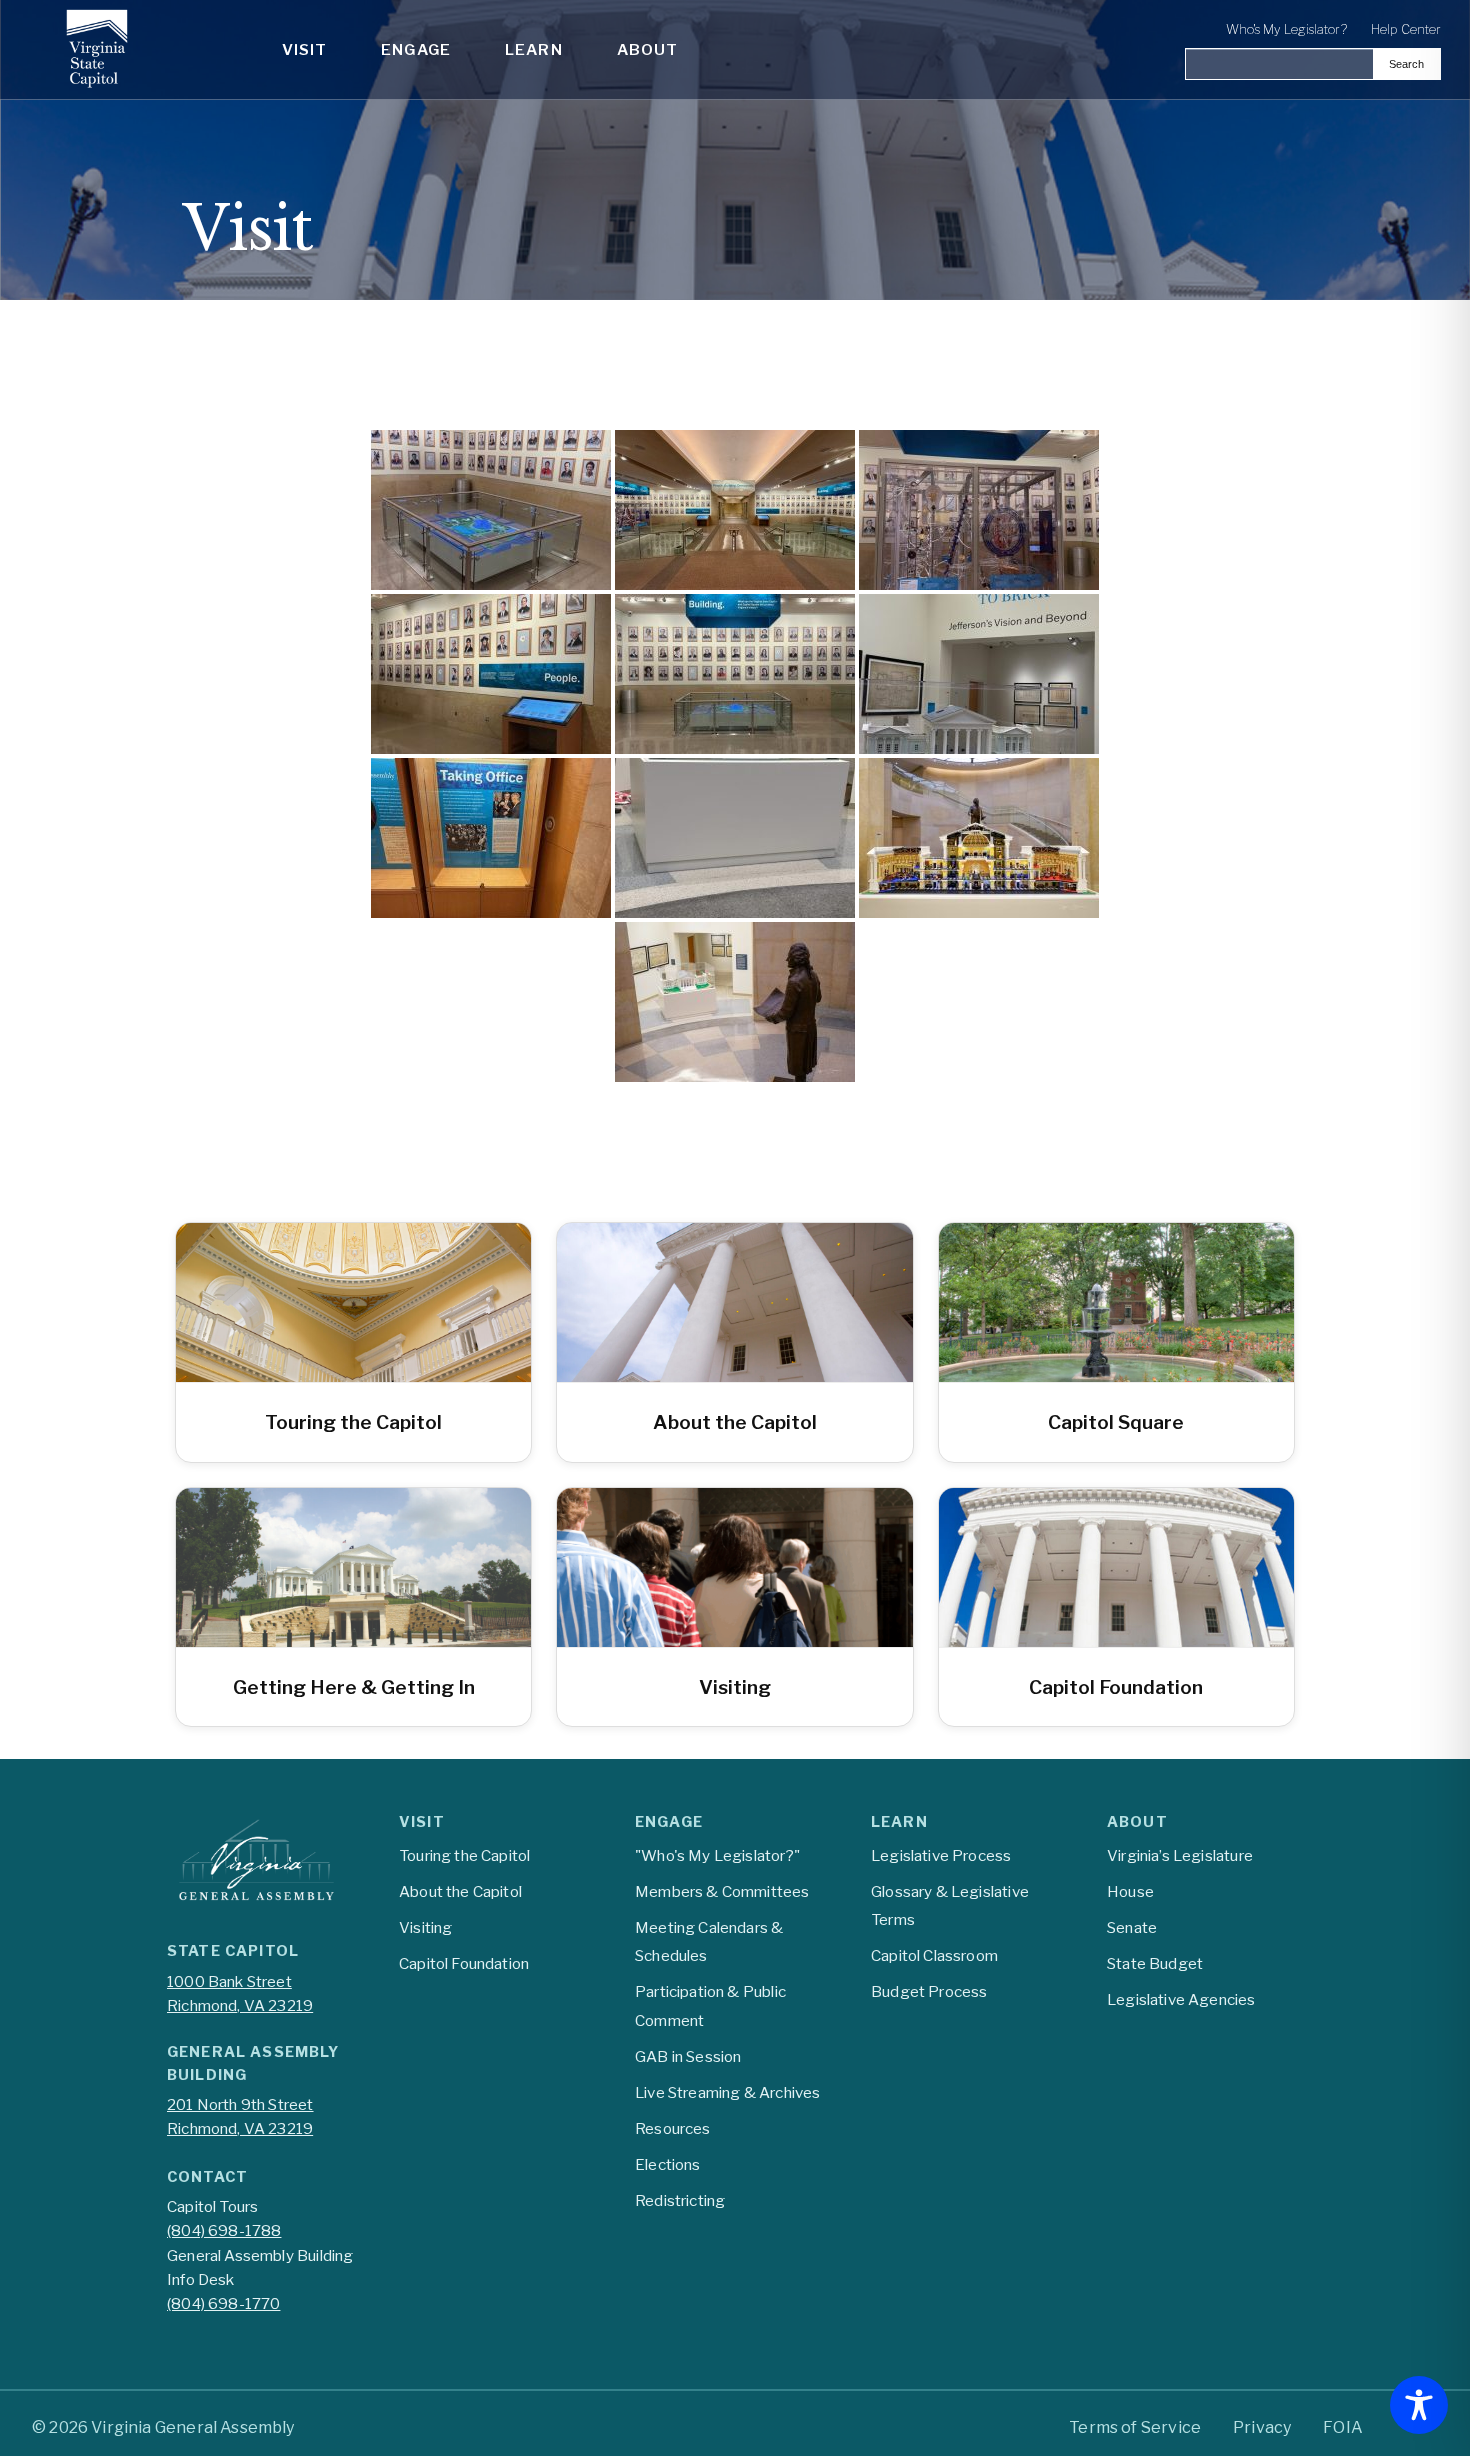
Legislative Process (941, 1855)
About (648, 49)
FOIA (1343, 2427)
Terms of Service (1135, 2427)
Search (1406, 64)
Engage (416, 49)
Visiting (425, 1927)
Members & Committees (722, 1891)
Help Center (1406, 29)
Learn (534, 49)
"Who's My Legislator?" (717, 1855)
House (1130, 1891)
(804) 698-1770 (223, 2303)
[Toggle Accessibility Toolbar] (1419, 2405)
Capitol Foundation (464, 1963)
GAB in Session (688, 2056)
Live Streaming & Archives (727, 2092)
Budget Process (929, 1991)
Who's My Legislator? (1286, 29)
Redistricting (680, 2200)
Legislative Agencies (1181, 1999)
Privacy (1262, 2427)
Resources (673, 2128)
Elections (668, 2164)
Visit (305, 49)
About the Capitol (460, 1891)
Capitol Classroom (934, 1955)
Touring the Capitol (464, 1855)
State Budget (1155, 1963)
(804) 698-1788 (224, 2230)
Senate (1132, 1927)
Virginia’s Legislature (1180, 1855)
